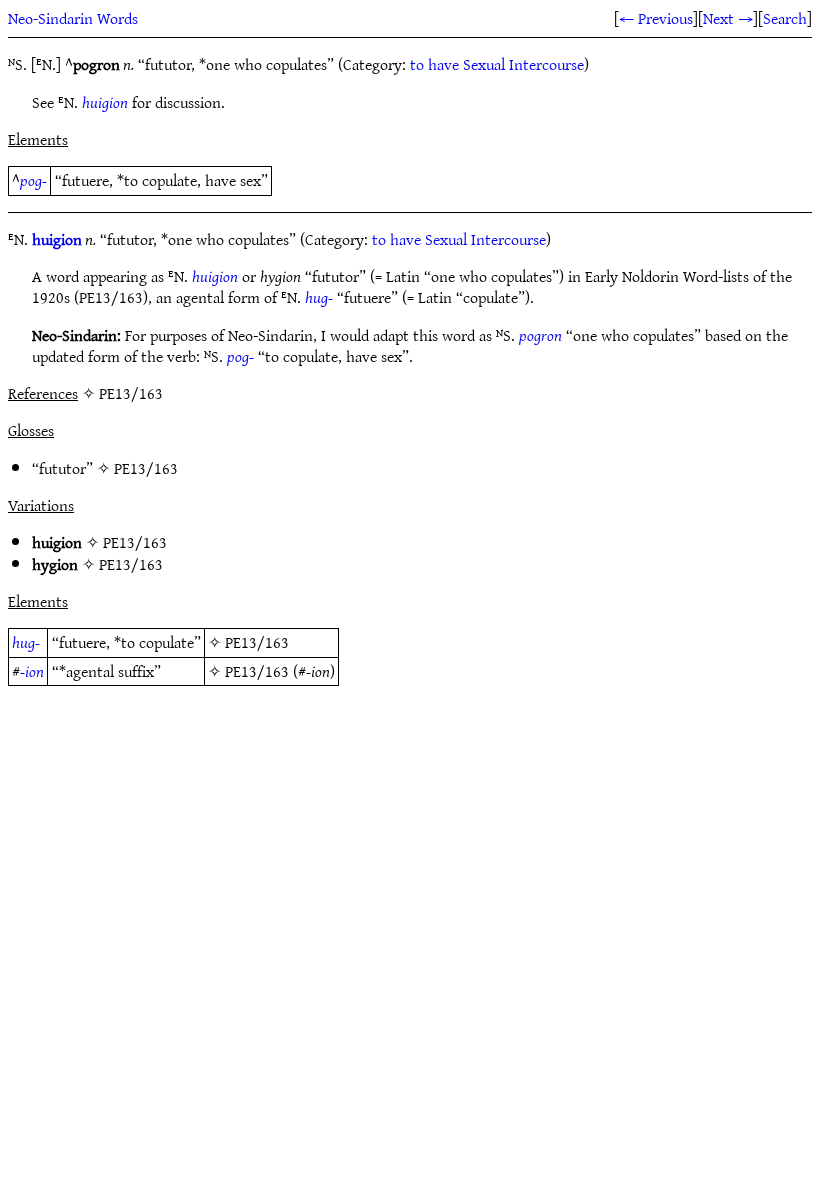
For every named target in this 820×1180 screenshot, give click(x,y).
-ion (32, 671)
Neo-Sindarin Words (73, 18)
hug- (319, 297)
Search (785, 18)
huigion (105, 102)
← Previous (656, 18)
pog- (33, 180)
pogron (540, 335)
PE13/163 (146, 468)
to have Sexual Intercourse (497, 64)
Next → (728, 18)
